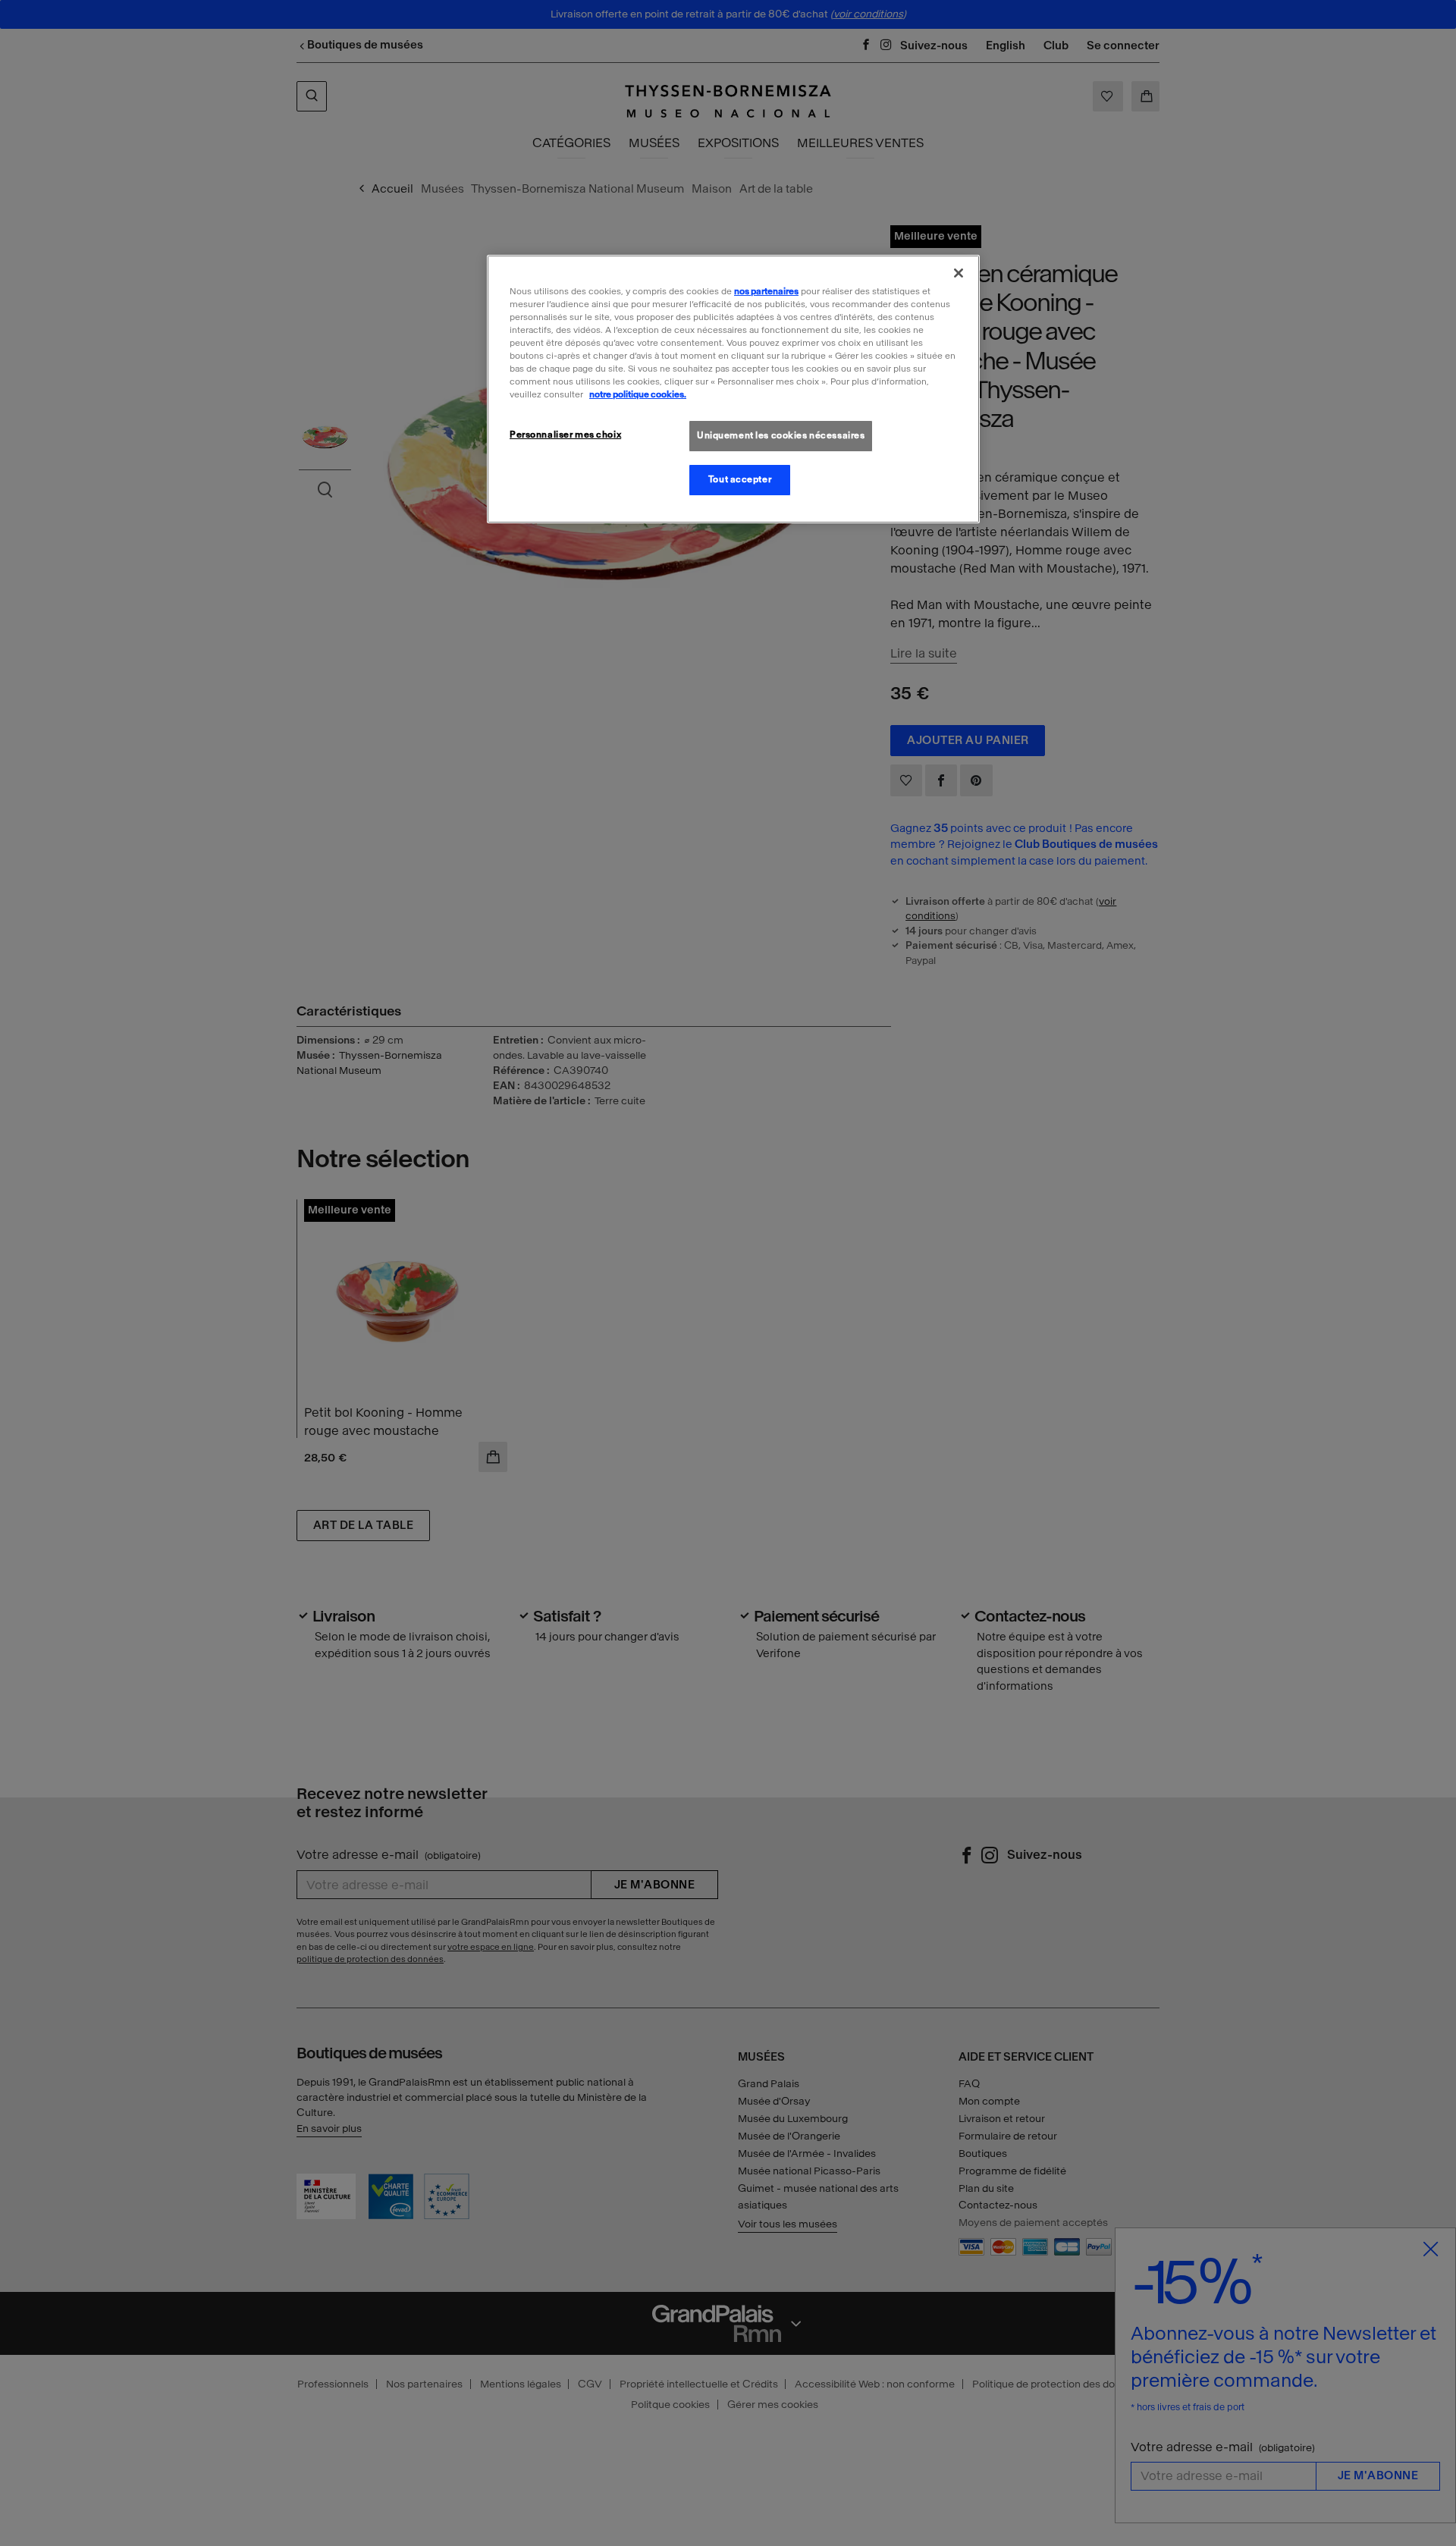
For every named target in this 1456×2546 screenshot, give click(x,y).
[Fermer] (959, 273)
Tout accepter (740, 479)
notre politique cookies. (638, 394)
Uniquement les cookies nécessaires (781, 435)
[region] (733, 389)
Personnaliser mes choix (565, 435)
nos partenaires (766, 291)
